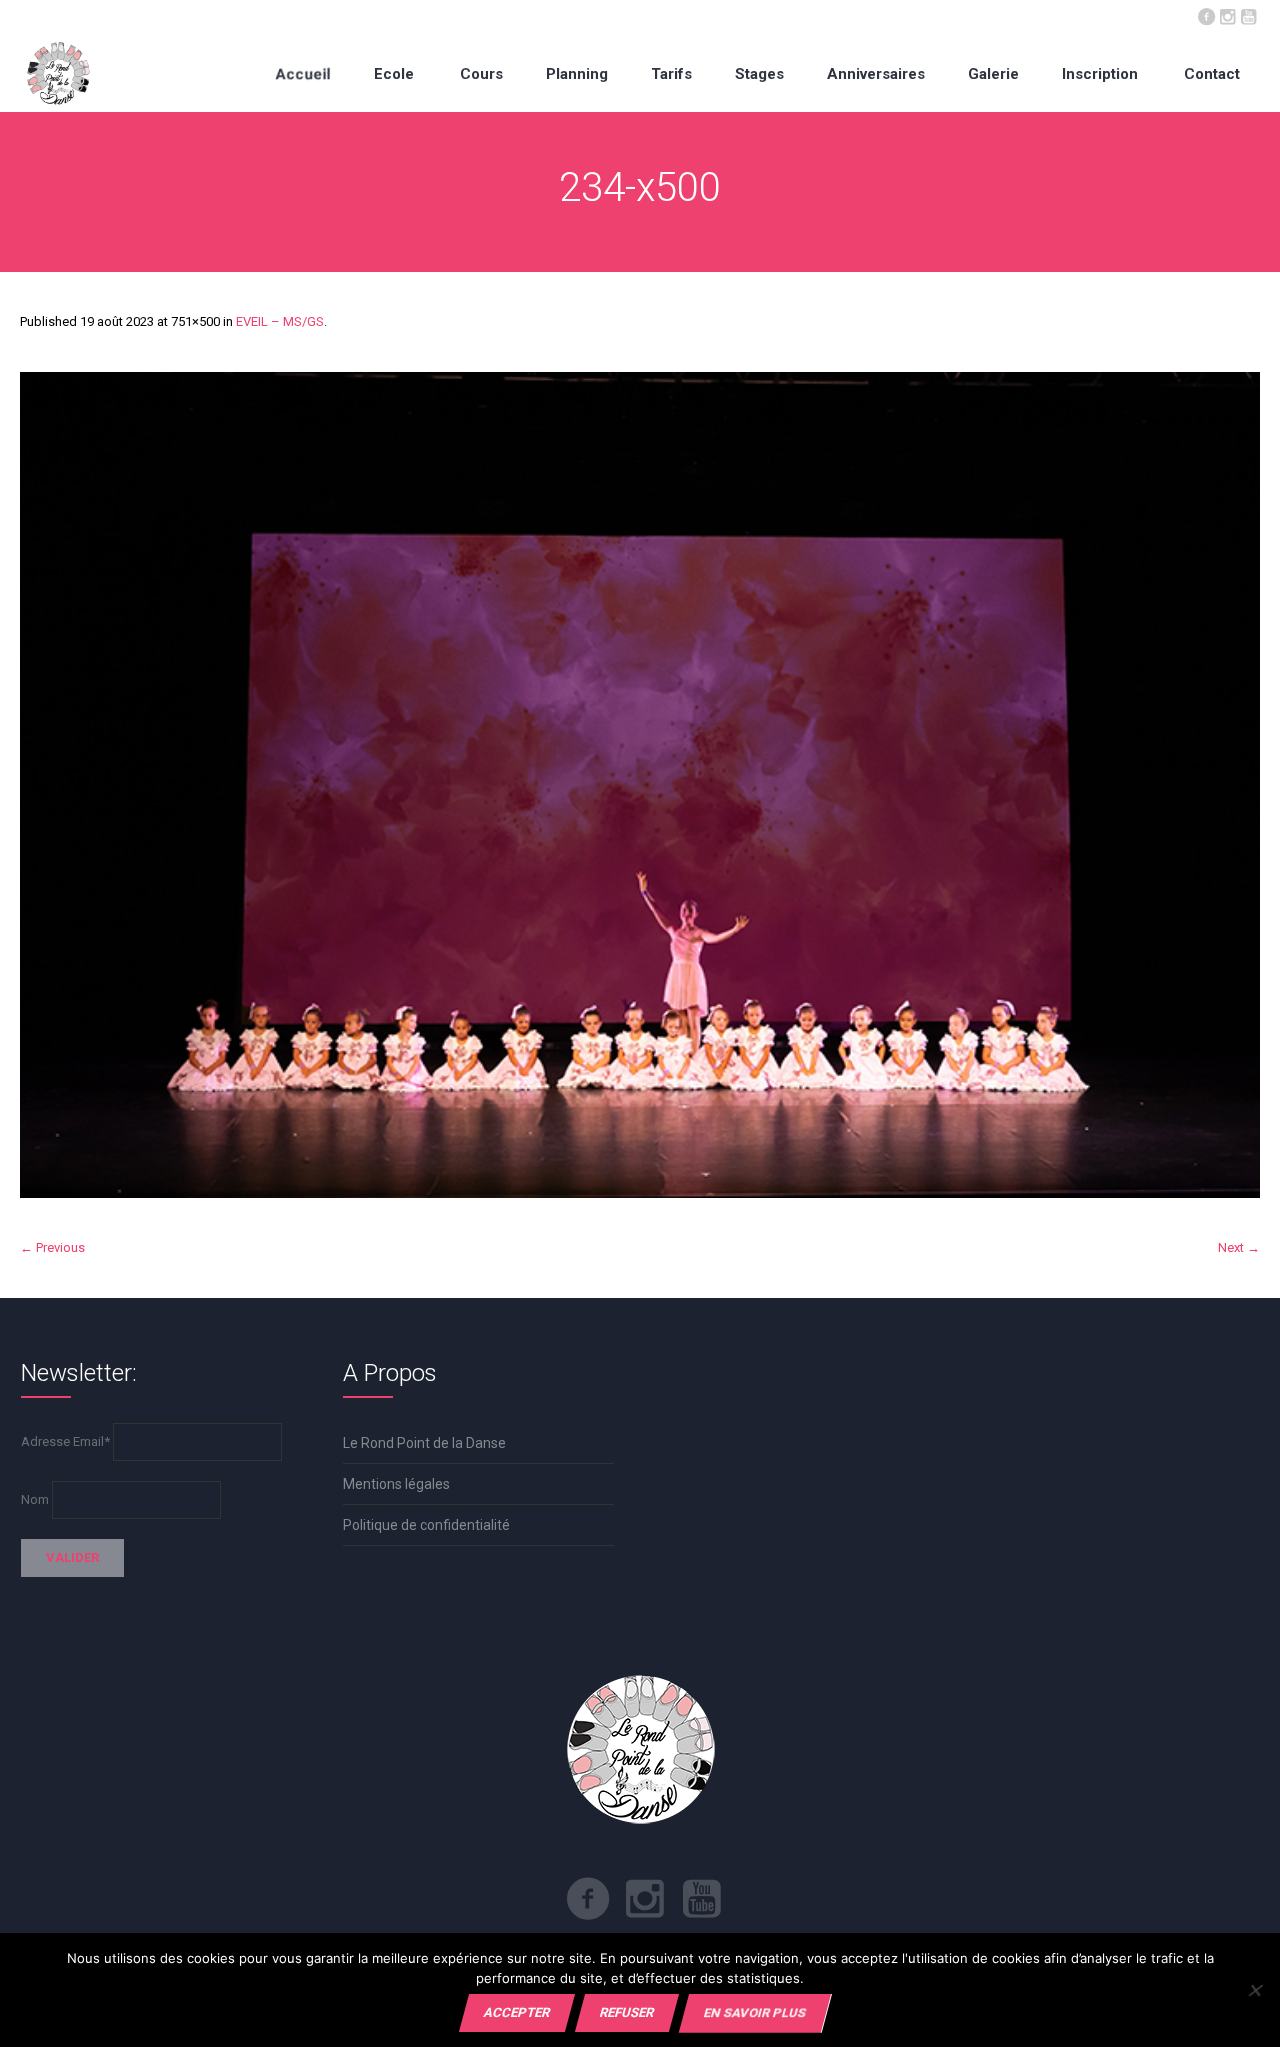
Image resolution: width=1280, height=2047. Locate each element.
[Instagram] (1227, 15)
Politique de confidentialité (426, 1525)
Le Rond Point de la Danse (424, 1443)
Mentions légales (396, 1484)
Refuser (627, 2012)
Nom (35, 1499)
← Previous (52, 1247)
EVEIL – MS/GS (280, 321)
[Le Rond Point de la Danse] (58, 73)
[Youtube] (1248, 15)
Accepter (517, 2012)
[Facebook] (1206, 15)
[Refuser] (1254, 1990)
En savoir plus (755, 2012)
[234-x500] (640, 785)
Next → (1239, 1247)
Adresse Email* (65, 1441)
